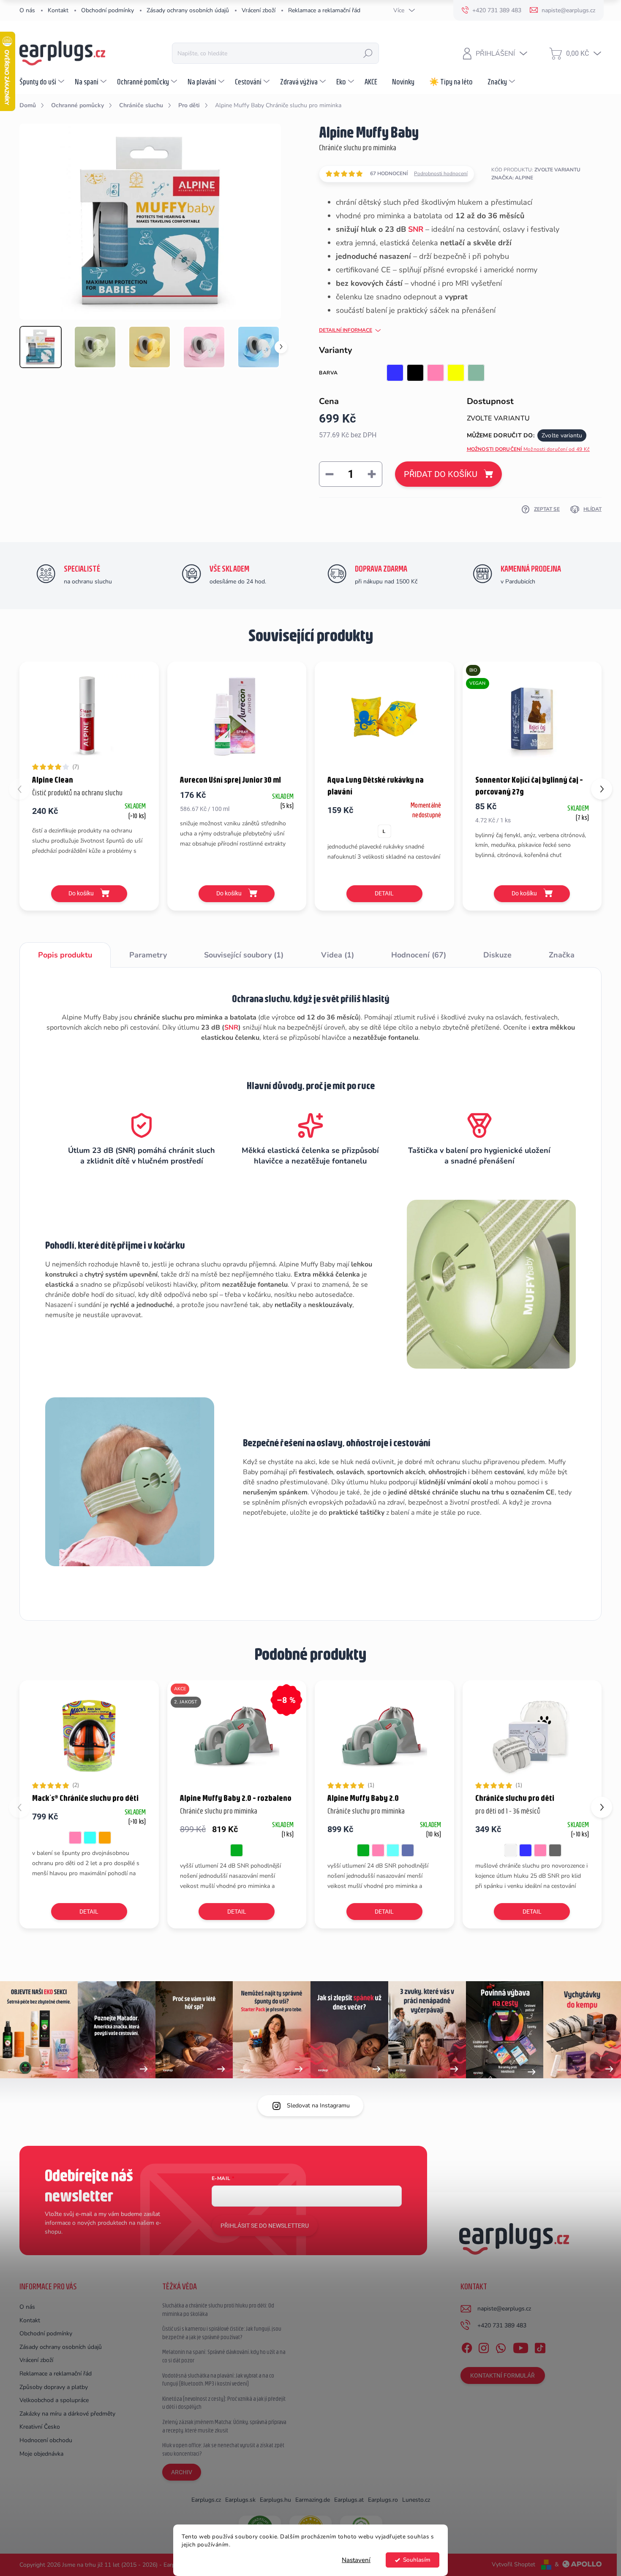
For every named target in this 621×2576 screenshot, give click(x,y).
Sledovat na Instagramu (318, 2106)
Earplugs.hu (275, 2500)
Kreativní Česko (40, 2427)
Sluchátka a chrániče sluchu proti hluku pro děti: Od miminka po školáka (218, 2310)
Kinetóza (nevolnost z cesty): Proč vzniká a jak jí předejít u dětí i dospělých (224, 2403)
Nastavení (356, 2560)
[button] (602, 789)
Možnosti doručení (528, 449)
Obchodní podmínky (108, 10)
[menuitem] (43, 81)
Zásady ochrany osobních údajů (188, 10)
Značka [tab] (562, 955)
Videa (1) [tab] (338, 955)
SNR (416, 229)
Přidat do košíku (441, 474)
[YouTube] (521, 2346)
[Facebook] (467, 2346)
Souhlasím (417, 2560)
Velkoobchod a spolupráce (54, 2400)
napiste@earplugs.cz (504, 2309)
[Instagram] (484, 2346)
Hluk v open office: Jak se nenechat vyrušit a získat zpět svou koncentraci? (223, 2449)
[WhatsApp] (501, 2346)
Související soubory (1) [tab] (244, 955)
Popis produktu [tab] (65, 955)
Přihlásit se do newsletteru (265, 2226)
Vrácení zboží (259, 10)
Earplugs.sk (240, 2500)
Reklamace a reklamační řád (324, 10)
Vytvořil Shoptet (513, 2564)
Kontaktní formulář (503, 2375)
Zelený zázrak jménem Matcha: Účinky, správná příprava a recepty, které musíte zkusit (224, 2426)
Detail (384, 893)
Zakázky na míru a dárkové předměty (67, 2414)
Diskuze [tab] (497, 955)
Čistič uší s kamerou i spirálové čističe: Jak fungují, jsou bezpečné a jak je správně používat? (222, 2333)
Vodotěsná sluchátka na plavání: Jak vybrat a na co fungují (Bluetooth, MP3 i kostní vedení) (218, 2380)
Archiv (182, 2472)
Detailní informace (346, 330)
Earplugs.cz (206, 2500)
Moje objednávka (41, 2454)
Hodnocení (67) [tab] (419, 955)
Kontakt (58, 10)
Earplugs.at (349, 2500)
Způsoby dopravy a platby (54, 2387)
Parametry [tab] (148, 955)
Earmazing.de (313, 2500)
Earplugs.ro (383, 2500)
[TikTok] (540, 2346)
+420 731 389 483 (502, 2325)
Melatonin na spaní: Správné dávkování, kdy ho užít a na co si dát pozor (224, 2356)
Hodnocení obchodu (46, 2440)
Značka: (512, 178)
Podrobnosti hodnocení (441, 174)
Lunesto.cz (416, 2500)
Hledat (368, 53)
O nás (27, 10)
